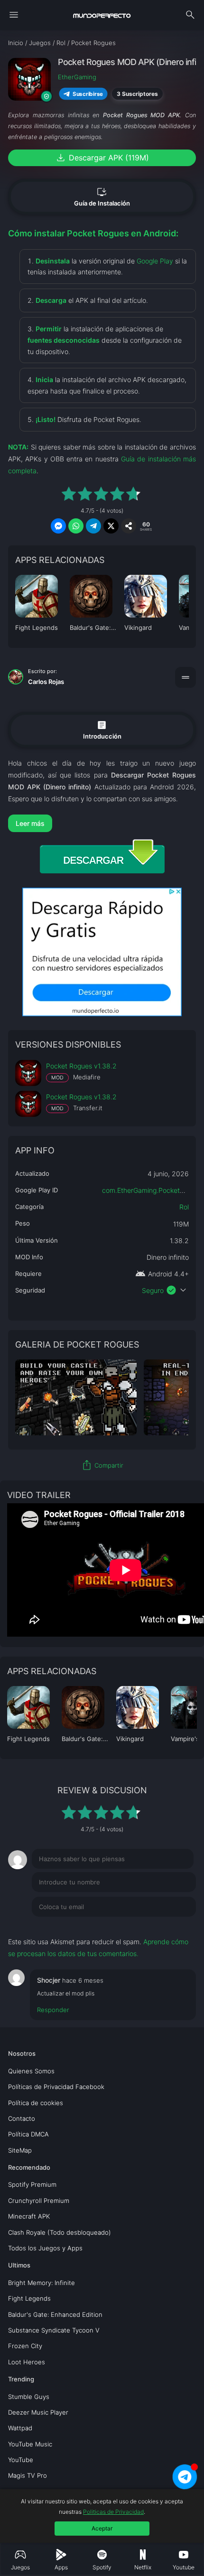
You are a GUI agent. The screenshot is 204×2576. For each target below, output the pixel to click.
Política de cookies (36, 2103)
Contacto (22, 2118)
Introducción (102, 729)
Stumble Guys (29, 2397)
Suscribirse (88, 94)
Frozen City (25, 2346)
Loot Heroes (27, 2362)
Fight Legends (29, 2298)
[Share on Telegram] (93, 526)
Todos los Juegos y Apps (45, 2248)
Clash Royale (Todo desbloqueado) (60, 2232)
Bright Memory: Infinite (42, 2283)
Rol (184, 1207)
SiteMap (20, 2150)
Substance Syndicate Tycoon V (54, 2330)
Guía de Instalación (102, 197)
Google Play (155, 261)
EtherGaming (77, 77)
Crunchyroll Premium (39, 2201)
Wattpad (20, 2428)
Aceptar (102, 2528)
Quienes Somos (31, 2071)
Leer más (30, 823)
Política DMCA (28, 2134)
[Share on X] (111, 526)
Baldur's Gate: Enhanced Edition (55, 2314)
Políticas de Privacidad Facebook (56, 2087)
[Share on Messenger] (58, 526)
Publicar (172, 1926)
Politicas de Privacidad (113, 2512)
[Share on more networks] (129, 526)
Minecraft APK (29, 2216)
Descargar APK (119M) (102, 158)
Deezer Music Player (38, 2412)
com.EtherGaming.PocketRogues (152, 1190)
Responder (53, 2010)
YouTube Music (30, 2444)
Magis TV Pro (28, 2475)
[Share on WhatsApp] (76, 526)
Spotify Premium (32, 2184)
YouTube (21, 2460)
